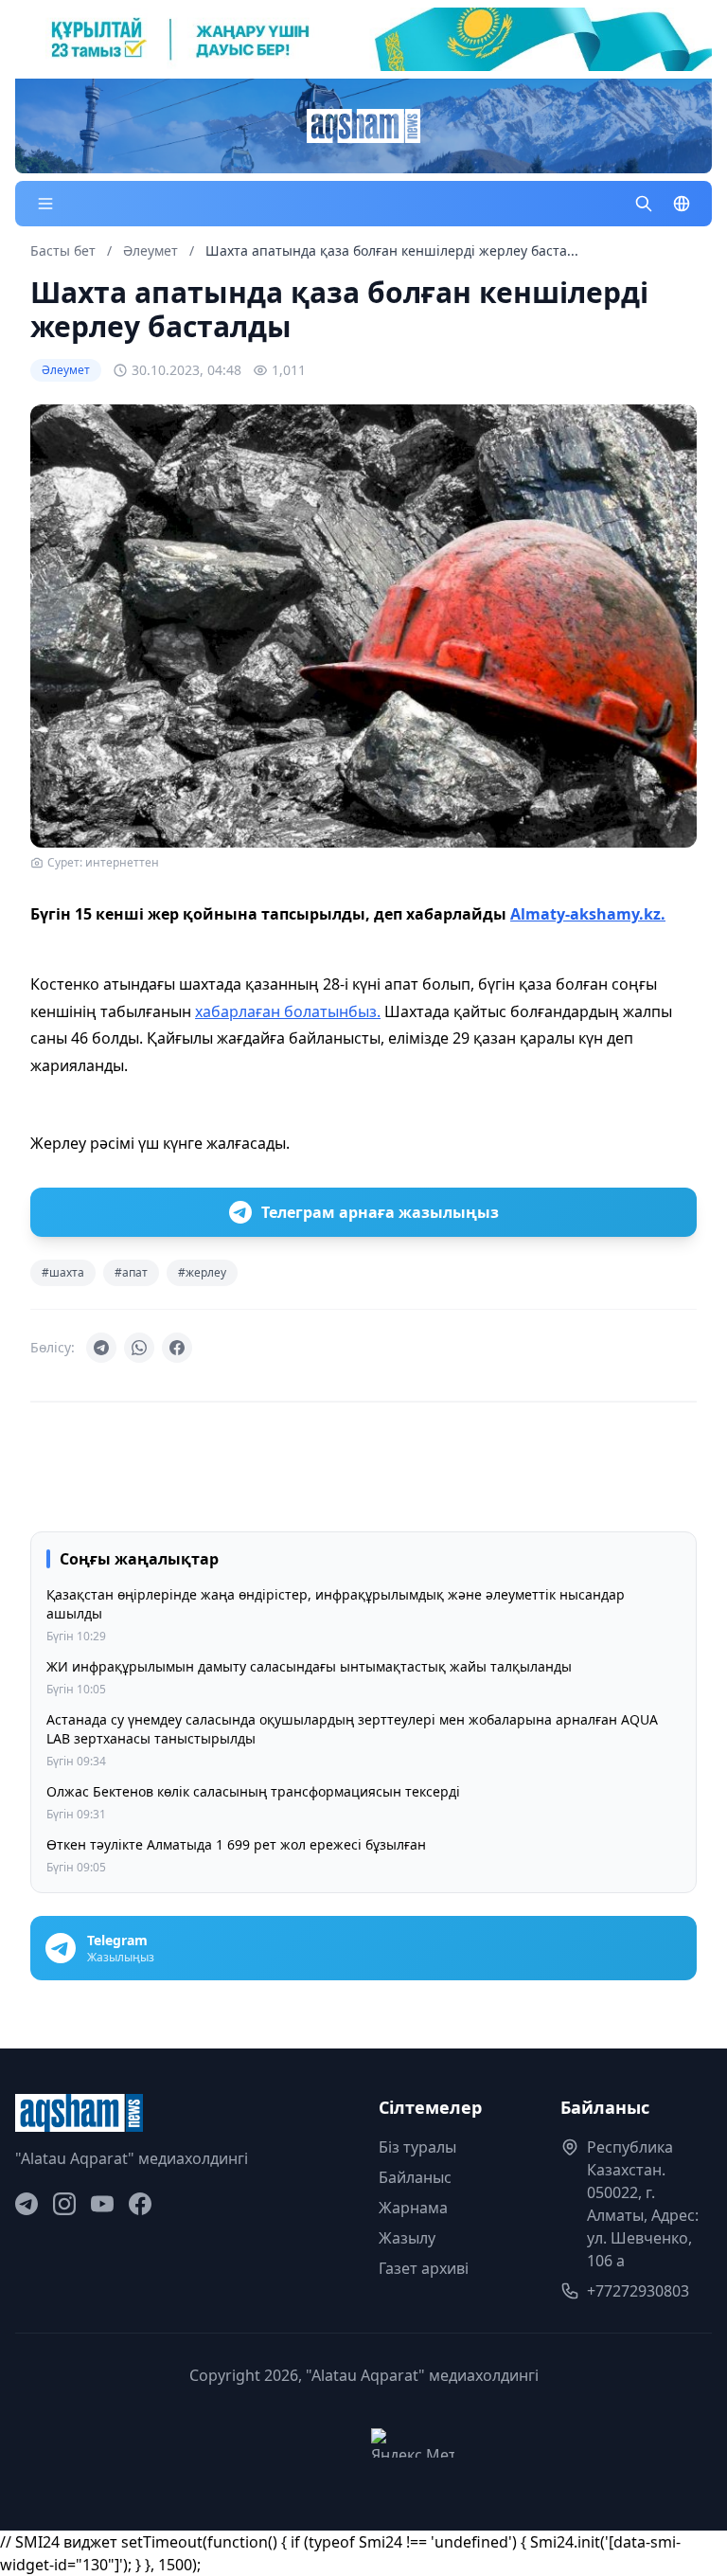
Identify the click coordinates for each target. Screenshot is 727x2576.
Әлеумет (152, 250)
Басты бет (63, 250)
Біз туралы (417, 2147)
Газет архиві (424, 2268)
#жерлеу (202, 1272)
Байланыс (415, 2177)
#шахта (63, 1272)
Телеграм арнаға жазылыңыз (380, 1212)
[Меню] (45, 204)
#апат (131, 1272)
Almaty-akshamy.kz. (588, 914)
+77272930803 (638, 2291)
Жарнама (413, 2208)
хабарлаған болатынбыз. (288, 1011)
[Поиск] (644, 204)
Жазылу (407, 2238)
